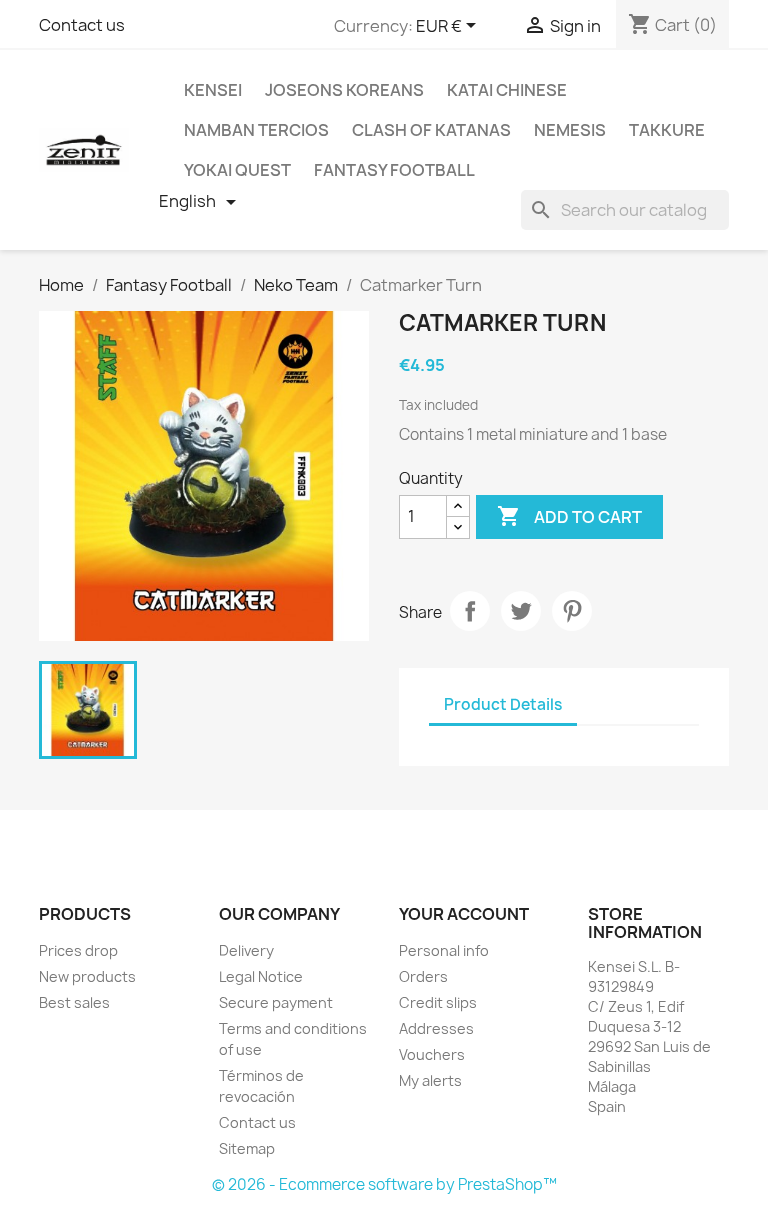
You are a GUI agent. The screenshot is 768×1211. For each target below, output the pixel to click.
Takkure (667, 130)
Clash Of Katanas (431, 130)
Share (470, 611)
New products (87, 976)
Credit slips (438, 1002)
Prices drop (78, 950)
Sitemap (247, 1148)
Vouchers (432, 1054)
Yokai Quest (237, 170)
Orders (423, 976)
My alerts (430, 1080)
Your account (464, 914)
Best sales (74, 1002)
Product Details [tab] (503, 704)
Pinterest (572, 611)
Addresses (436, 1028)
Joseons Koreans (344, 90)
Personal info (444, 950)
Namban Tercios (256, 130)
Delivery (246, 950)
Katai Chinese (507, 90)
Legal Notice (261, 976)
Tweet (521, 611)
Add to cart (569, 516)
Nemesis (570, 130)
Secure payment (276, 1002)
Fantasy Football (394, 170)
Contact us (82, 25)
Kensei (213, 90)
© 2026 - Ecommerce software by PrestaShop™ (384, 1184)
